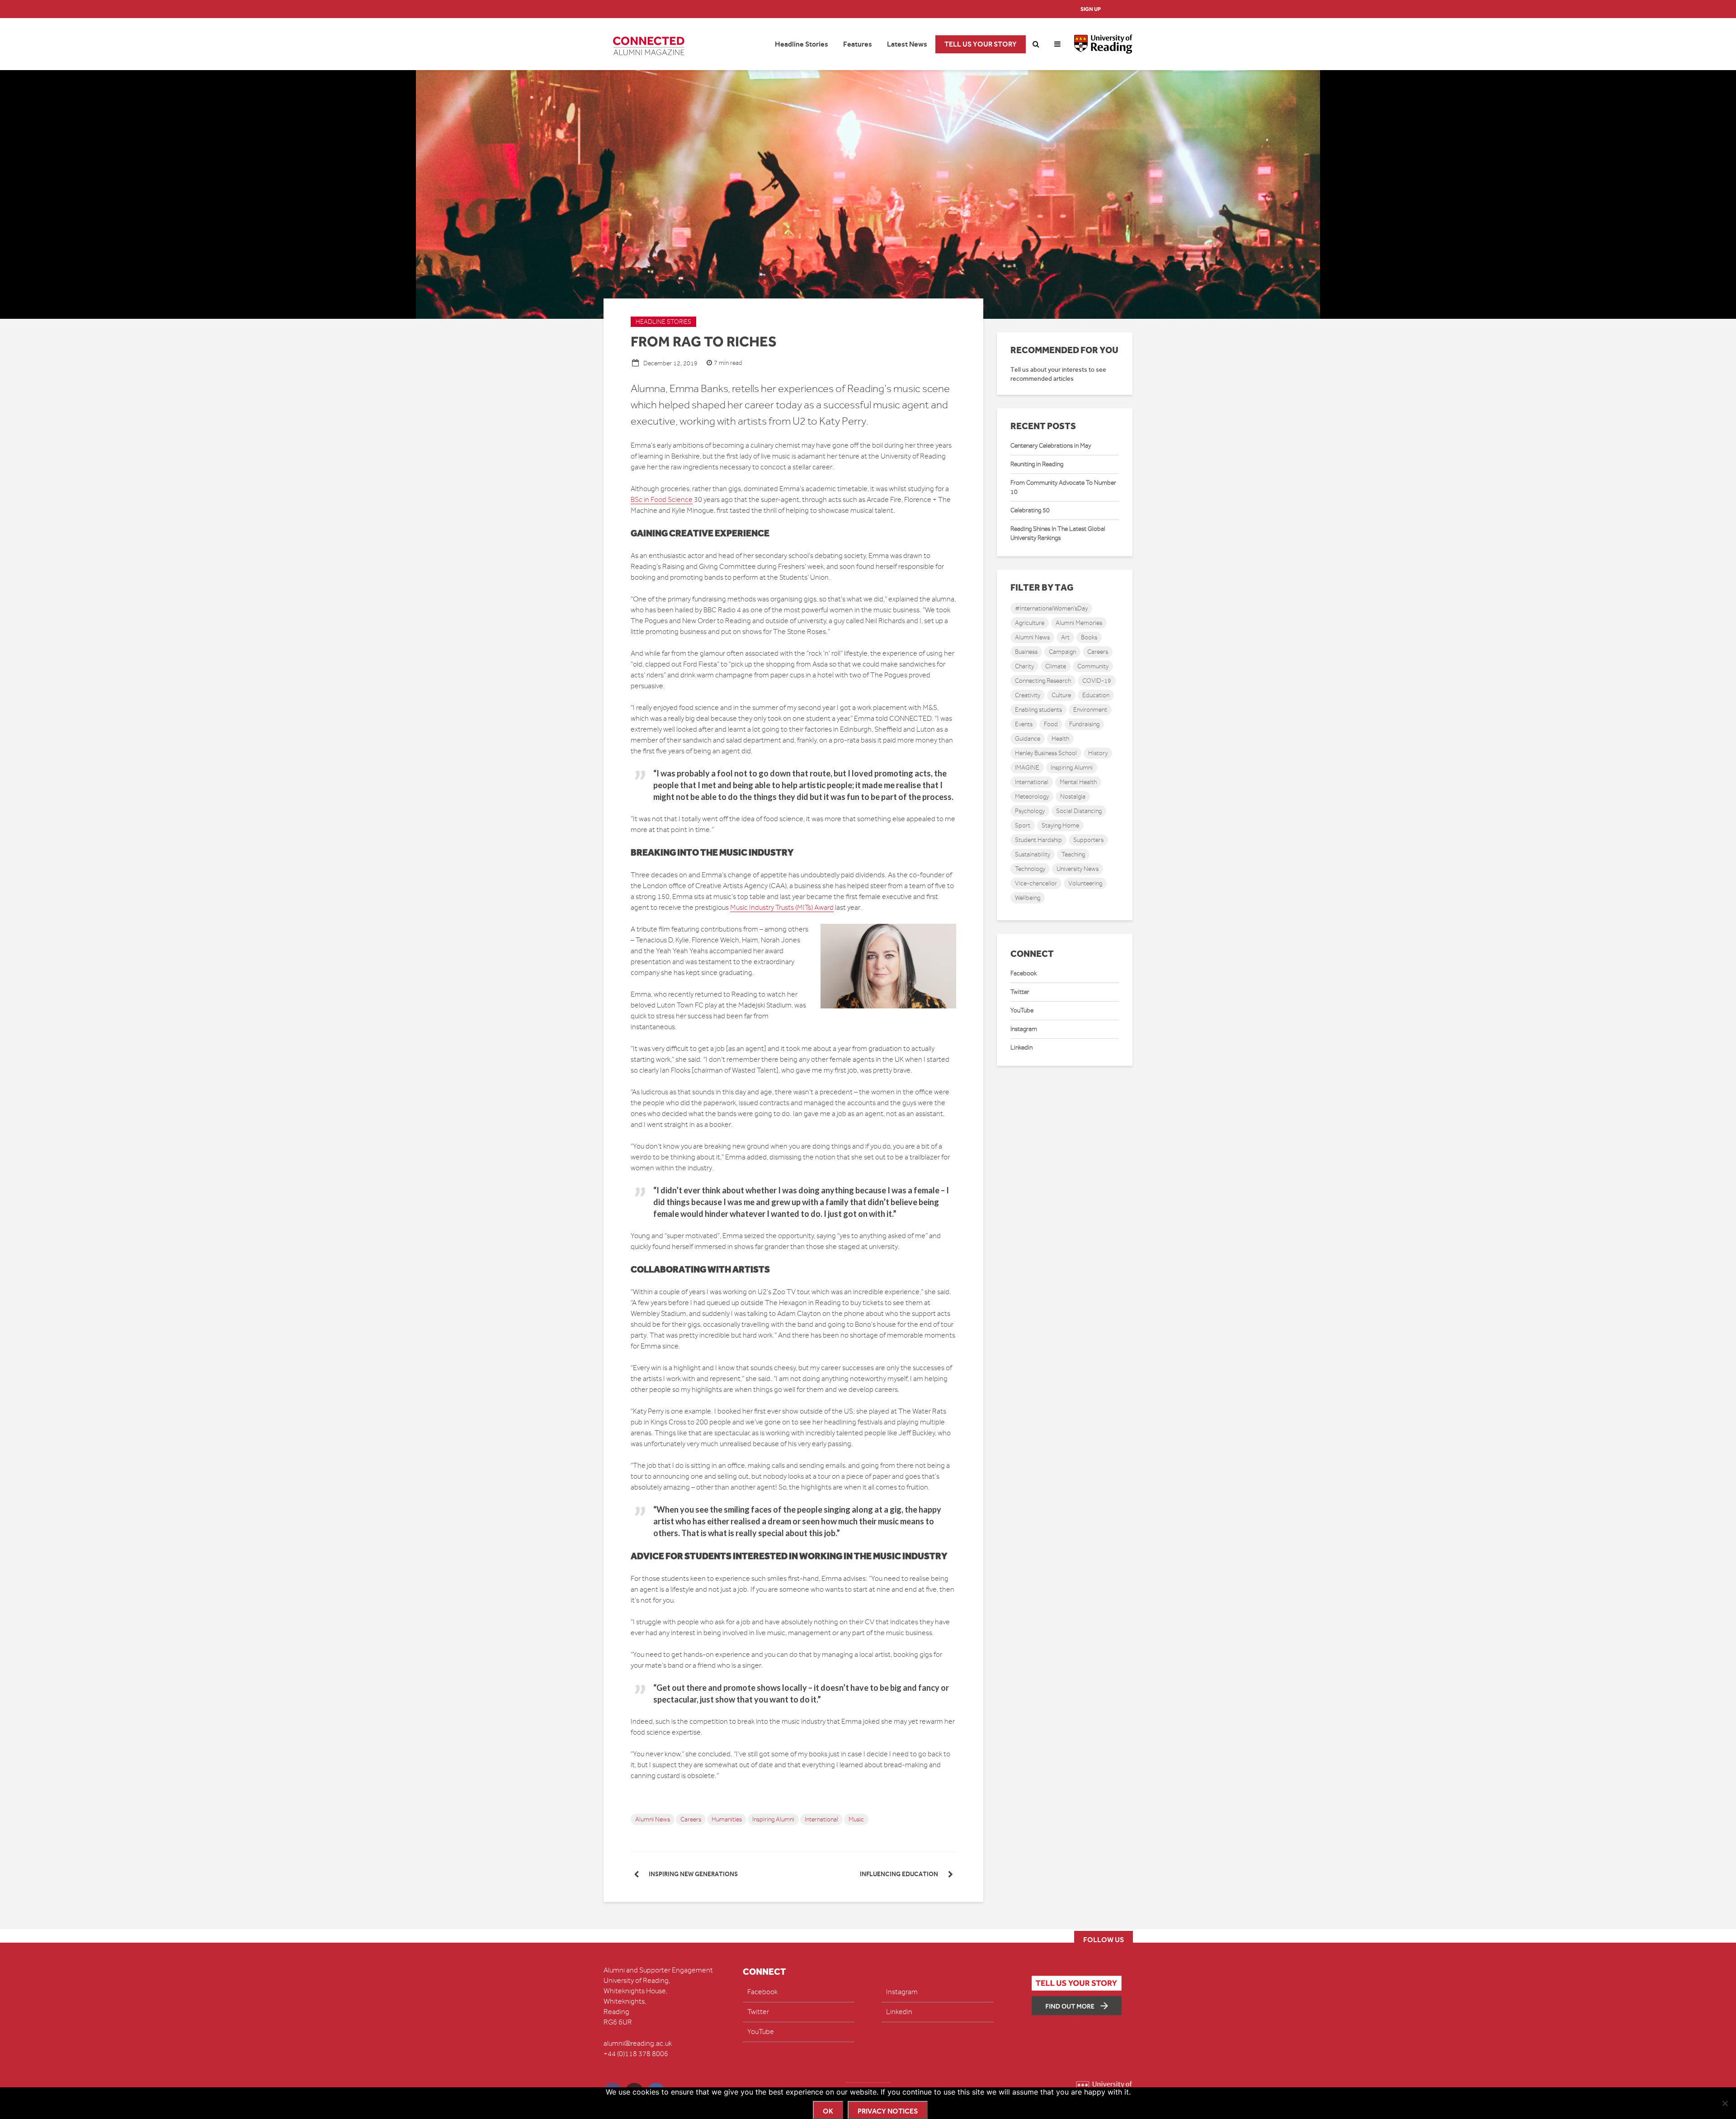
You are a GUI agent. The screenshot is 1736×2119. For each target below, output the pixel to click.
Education (1096, 695)
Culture (1061, 695)
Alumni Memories (1079, 623)
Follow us (1104, 1940)
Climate (1056, 666)
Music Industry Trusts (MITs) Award (782, 908)
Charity (1024, 666)
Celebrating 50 (1030, 510)
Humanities (727, 1819)
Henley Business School (1046, 753)
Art (1065, 637)
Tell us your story (981, 44)
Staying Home (1060, 825)
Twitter (1020, 992)
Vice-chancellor (1036, 883)
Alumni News (653, 1819)
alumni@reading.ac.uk (638, 2043)
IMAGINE (1027, 768)
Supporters (1088, 840)
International (821, 1819)
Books (1089, 637)
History (1098, 753)
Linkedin (1021, 1048)
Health (1060, 739)
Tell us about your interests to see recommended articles (1058, 374)
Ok (828, 2111)
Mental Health (1078, 782)
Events (1024, 724)
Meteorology (1032, 797)
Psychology (1030, 811)
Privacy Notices (888, 2111)
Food (1051, 724)
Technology (1030, 869)
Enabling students (1038, 710)
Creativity (1028, 695)
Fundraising (1084, 724)
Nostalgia (1073, 797)
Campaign (1062, 652)
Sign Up (1091, 9)
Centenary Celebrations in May (1051, 446)
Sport (1023, 825)
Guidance (1028, 739)
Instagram (1024, 1029)
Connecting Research (1043, 681)
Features (858, 44)
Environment (1090, 710)
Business (1026, 652)
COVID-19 (1097, 681)
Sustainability (1033, 854)
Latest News (907, 44)
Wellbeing (1028, 898)
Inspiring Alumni (773, 1819)
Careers (691, 1819)
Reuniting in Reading (1037, 464)
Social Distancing (1079, 811)
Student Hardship (1038, 840)
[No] (1725, 2103)
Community (1093, 666)
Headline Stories (802, 44)
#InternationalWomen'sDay (1051, 608)
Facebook (1024, 973)
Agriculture (1030, 623)
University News (1078, 869)
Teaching (1073, 854)
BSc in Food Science (662, 500)
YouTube (1022, 1010)
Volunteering (1085, 883)
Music (856, 1819)
